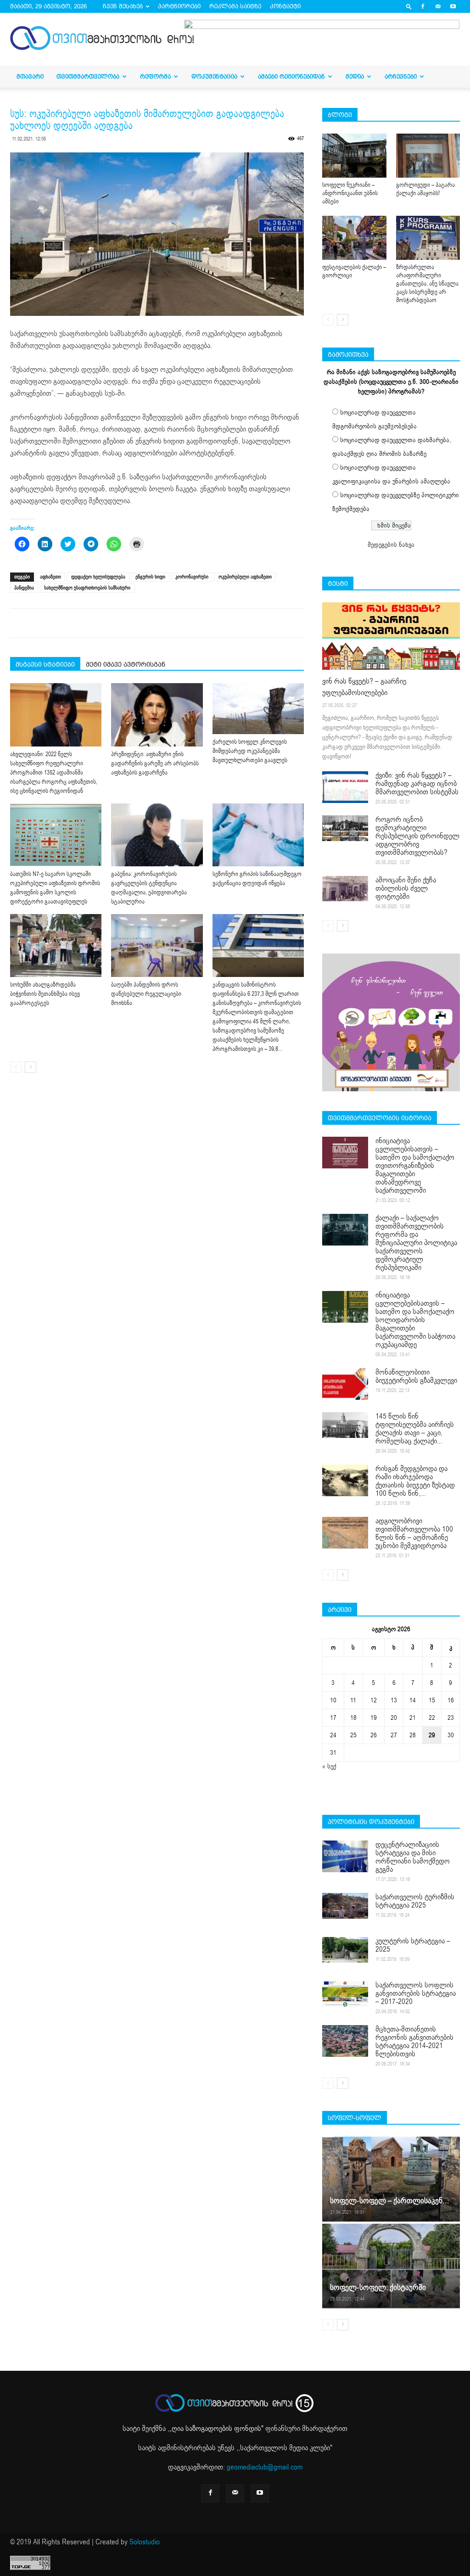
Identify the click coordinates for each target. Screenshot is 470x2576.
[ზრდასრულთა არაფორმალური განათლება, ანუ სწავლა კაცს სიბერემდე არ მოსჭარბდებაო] (428, 238)
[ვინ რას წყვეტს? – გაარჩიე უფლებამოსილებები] (391, 636)
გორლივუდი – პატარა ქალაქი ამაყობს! (425, 189)
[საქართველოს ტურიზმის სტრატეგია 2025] (345, 1906)
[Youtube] (453, 6)
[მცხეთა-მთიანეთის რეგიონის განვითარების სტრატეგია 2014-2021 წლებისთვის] (345, 2041)
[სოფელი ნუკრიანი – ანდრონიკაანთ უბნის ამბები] (354, 156)
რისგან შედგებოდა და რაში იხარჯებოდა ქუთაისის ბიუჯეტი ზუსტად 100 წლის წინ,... (415, 1481)
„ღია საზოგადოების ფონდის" (216, 2429)
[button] (409, 6)
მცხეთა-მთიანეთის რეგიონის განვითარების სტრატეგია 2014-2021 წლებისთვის (414, 2042)
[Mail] (438, 6)
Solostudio (145, 2542)
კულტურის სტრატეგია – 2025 (413, 1945)
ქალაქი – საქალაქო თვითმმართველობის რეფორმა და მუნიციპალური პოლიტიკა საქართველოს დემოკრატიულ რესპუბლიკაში (416, 1243)
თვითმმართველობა (88, 76)
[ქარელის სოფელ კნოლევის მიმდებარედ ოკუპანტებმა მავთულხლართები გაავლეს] (258, 709)
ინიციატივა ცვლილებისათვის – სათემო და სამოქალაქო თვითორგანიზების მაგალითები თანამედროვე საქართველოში (415, 1166)
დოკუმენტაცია (214, 76)
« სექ (329, 1766)
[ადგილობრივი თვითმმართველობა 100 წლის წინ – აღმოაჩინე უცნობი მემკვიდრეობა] (345, 1533)
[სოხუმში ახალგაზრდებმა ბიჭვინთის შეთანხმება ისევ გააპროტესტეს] (56, 946)
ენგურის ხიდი (150, 577)
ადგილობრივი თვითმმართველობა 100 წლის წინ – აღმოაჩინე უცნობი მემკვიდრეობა (414, 1533)
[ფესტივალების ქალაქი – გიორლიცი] (354, 238)
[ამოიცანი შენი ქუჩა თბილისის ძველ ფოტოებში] (345, 889)
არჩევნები (401, 76)
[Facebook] (423, 6)
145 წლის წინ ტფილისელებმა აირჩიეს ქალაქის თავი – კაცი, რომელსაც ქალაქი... (415, 1429)
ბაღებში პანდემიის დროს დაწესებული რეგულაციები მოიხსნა (146, 994)
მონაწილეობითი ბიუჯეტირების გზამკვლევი (416, 1376)
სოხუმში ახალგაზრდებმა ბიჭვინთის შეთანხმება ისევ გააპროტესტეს (45, 994)
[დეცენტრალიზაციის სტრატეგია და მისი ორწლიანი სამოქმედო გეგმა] (345, 1856)
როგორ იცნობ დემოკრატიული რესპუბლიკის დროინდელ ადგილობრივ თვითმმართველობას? (417, 836)
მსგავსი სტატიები (45, 664)
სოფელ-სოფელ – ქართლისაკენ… (389, 2201)
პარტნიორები (179, 6)
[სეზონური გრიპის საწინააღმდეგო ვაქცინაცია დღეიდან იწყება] (258, 835)
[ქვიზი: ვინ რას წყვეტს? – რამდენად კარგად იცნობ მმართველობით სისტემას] (345, 787)
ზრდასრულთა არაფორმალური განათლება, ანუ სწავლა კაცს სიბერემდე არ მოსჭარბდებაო (427, 284)
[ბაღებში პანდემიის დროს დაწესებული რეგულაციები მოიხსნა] (157, 946)
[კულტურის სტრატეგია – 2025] (345, 1950)
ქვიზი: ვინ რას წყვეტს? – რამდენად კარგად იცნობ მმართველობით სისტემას (417, 784)
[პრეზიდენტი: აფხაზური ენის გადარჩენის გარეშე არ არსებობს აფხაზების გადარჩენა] (157, 715)
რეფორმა (155, 76)
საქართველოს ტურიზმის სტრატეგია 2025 (415, 1901)
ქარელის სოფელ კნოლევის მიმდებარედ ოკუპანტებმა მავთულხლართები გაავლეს (250, 751)
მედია (355, 76)
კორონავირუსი (192, 577)
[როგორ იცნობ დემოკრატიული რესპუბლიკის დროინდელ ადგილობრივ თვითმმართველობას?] (345, 828)
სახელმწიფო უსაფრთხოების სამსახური (87, 588)
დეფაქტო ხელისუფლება (98, 577)
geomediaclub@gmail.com (265, 2467)
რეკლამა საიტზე (235, 6)
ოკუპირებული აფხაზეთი (245, 577)
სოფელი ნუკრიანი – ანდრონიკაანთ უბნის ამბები (350, 193)
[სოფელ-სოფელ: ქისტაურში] (391, 2265)
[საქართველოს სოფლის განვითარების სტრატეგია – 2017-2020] (345, 1994)
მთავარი (30, 76)
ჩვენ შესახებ (123, 6)
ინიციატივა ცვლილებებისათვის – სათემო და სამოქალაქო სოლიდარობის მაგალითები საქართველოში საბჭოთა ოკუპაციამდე (415, 1320)
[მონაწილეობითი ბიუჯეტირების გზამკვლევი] (345, 1384)
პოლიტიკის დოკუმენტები (371, 1822)
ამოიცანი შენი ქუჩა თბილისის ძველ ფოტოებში (406, 888)
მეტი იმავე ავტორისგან (126, 664)
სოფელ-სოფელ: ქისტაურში (378, 2287)
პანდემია (24, 588)
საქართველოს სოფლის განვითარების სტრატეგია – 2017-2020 (416, 1993)
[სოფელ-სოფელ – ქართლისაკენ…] (391, 2179)
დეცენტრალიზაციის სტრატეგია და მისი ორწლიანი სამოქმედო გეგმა (413, 1857)
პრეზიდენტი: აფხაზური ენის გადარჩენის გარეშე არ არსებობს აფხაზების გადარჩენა (155, 763)
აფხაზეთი (50, 577)
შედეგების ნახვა (391, 545)
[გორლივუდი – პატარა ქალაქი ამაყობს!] (428, 156)
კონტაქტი (285, 6)
